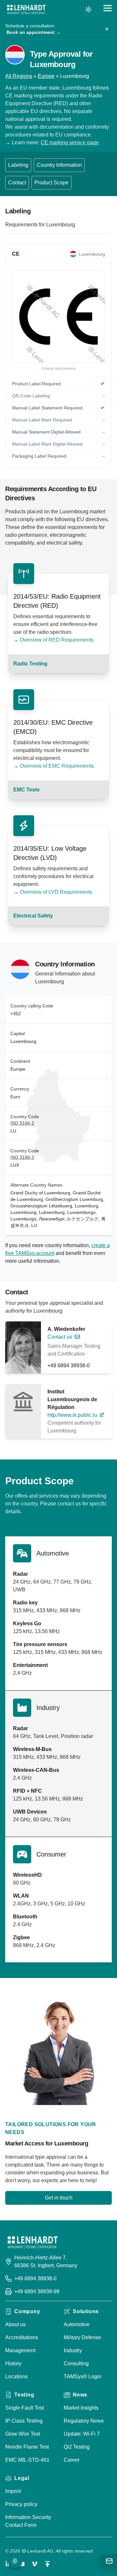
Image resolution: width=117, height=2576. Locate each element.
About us (15, 2324)
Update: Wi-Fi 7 (82, 2434)
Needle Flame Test (27, 2447)
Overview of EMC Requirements (57, 766)
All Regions (19, 76)
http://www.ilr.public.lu (72, 1415)
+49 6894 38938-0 (69, 1366)
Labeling (18, 165)
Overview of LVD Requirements (56, 892)
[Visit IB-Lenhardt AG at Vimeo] (34, 2564)
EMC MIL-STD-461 (27, 2460)
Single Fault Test (25, 2408)
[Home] (26, 9)
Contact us (60, 1337)
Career (72, 2460)
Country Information (59, 165)
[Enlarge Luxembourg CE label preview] (58, 317)
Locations (16, 2377)
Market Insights (81, 2408)
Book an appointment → (33, 32)
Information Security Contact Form (28, 2521)
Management (20, 2350)
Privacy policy (21, 2504)
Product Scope (52, 183)
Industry (73, 2350)
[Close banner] (107, 29)
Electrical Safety (33, 916)
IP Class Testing (24, 2421)
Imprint (13, 2491)
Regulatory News (84, 2421)
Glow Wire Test (23, 2434)
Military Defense (82, 2337)
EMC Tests (26, 790)
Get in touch (59, 2198)
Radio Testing (30, 664)
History (13, 2363)
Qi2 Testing (77, 2447)
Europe (46, 76)
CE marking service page (70, 142)
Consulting (76, 2363)
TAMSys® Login (83, 2377)
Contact (17, 183)
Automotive (77, 2324)
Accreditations (22, 2337)
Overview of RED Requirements (57, 640)
